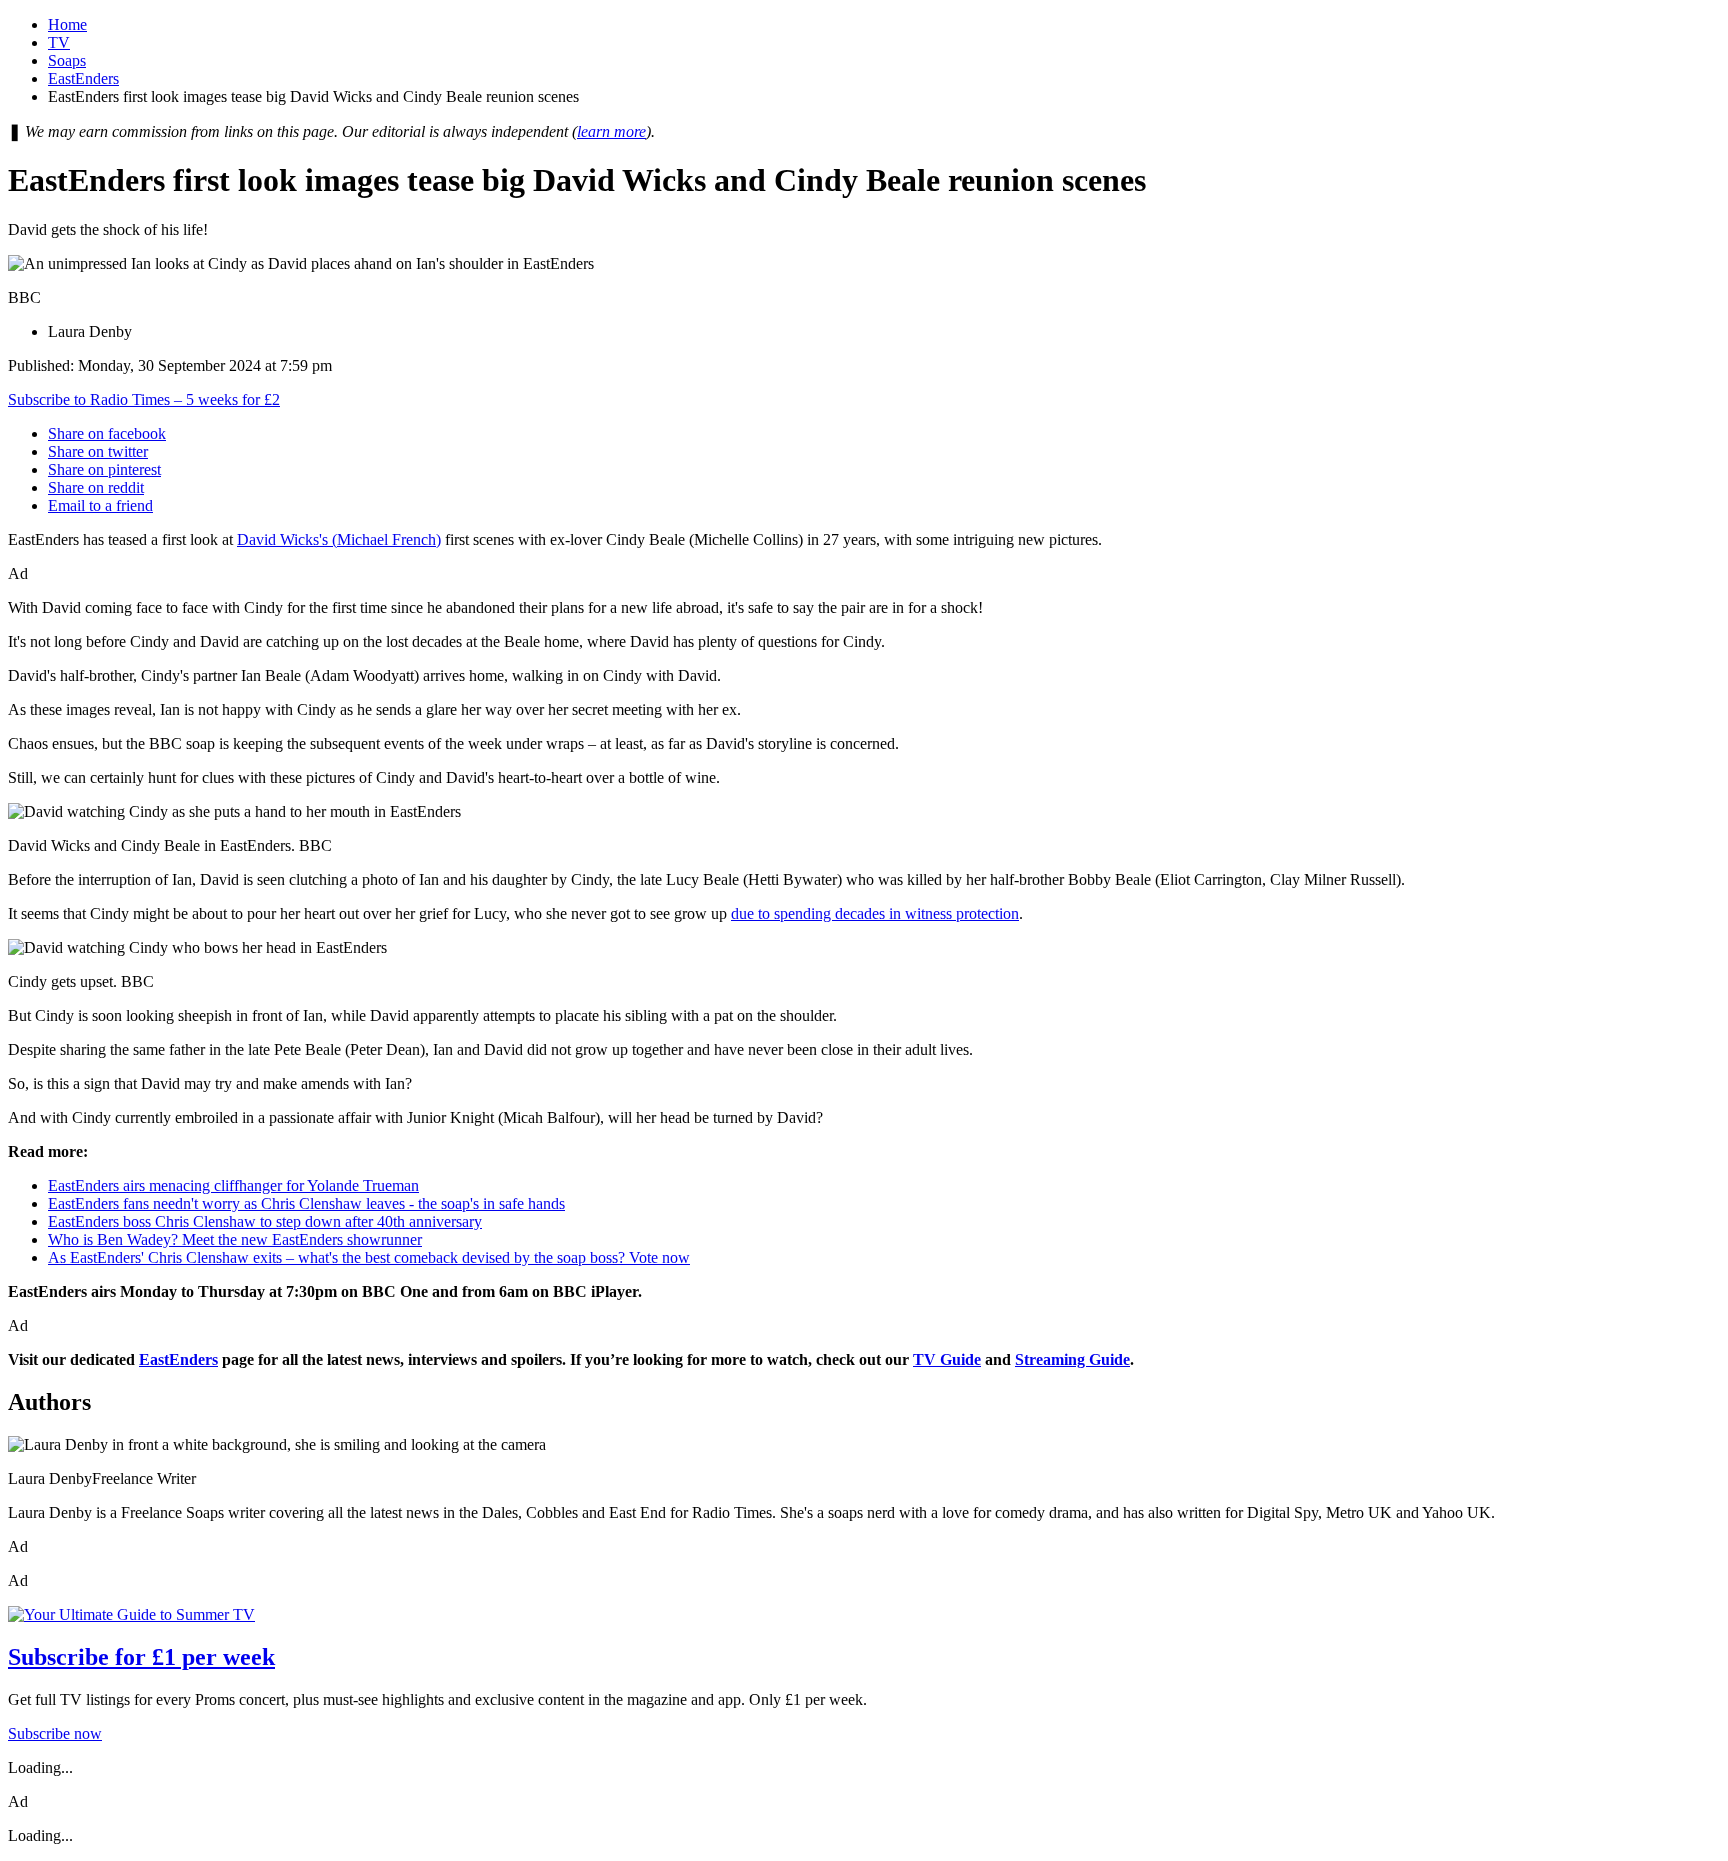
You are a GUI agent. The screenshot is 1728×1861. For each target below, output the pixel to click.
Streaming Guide (1072, 1359)
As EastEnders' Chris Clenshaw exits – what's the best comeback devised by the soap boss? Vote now (369, 1257)
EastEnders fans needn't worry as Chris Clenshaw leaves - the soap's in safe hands (306, 1203)
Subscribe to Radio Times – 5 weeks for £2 (144, 399)
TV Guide (947, 1359)
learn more (611, 131)
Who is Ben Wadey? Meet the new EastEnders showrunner (235, 1239)
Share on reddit (96, 487)
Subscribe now (55, 1733)
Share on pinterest (104, 469)
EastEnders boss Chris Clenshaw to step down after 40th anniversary (265, 1221)
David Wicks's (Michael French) (339, 539)
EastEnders (83, 78)
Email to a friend (100, 505)
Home (67, 24)
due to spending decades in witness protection (875, 913)
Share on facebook (107, 433)
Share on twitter (98, 451)
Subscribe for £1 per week (141, 1657)
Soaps (67, 60)
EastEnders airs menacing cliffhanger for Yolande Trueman (233, 1185)
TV (59, 42)
